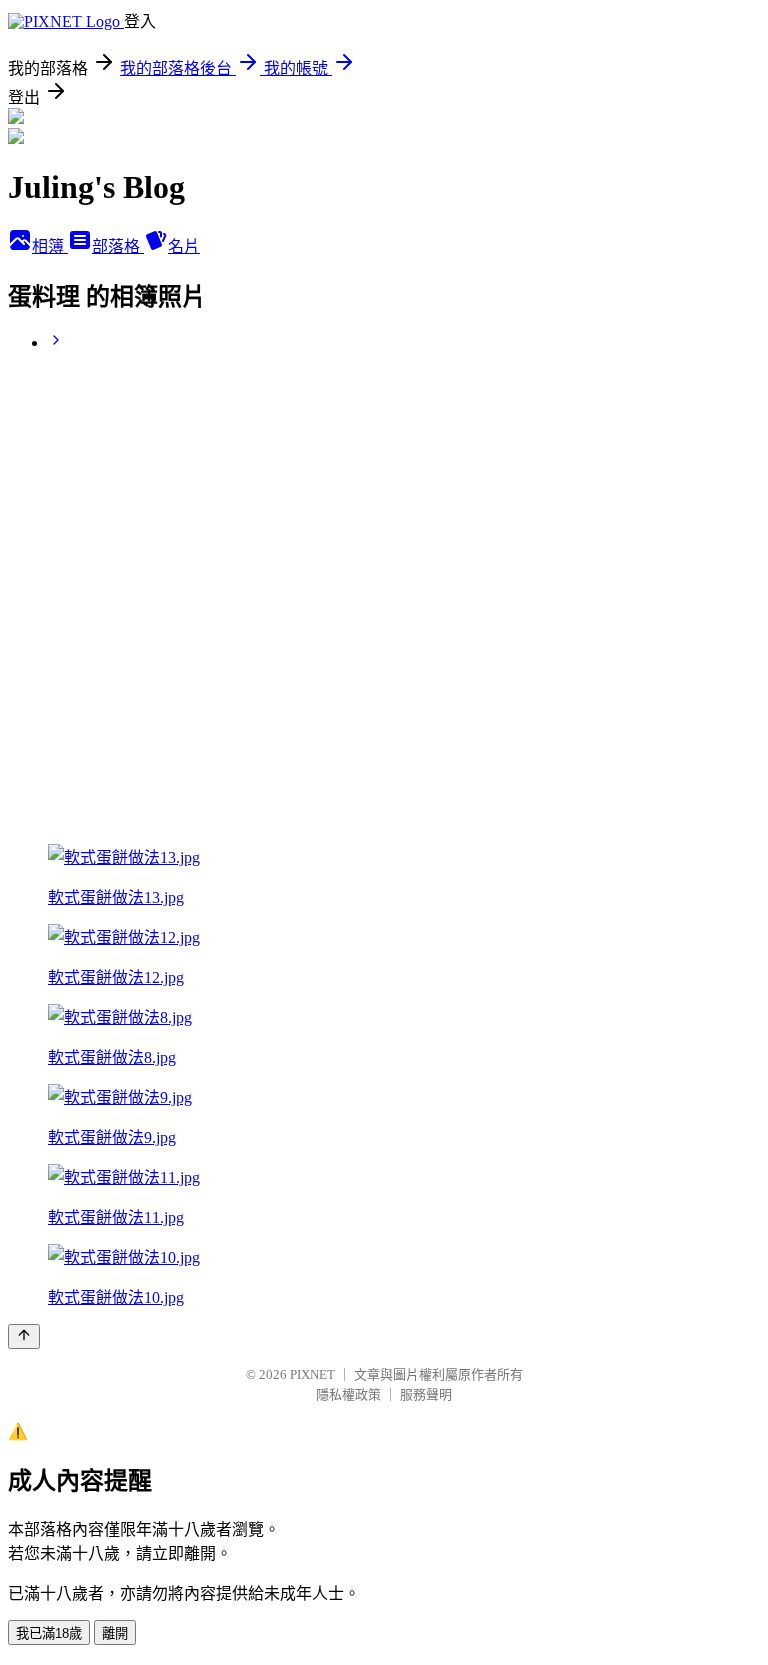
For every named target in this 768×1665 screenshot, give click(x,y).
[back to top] (24, 1336)
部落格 (118, 246)
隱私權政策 (348, 1394)
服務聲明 (426, 1394)
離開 (115, 1633)
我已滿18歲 (49, 1633)
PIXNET (312, 1374)
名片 (184, 246)
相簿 (50, 246)
